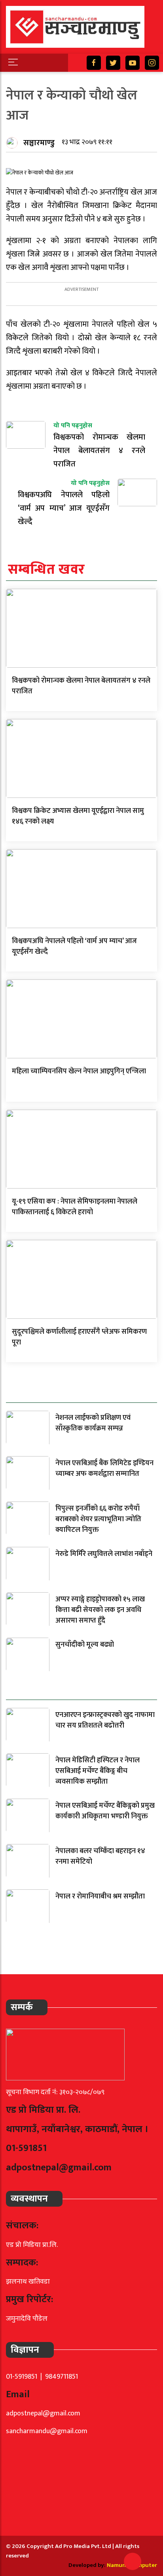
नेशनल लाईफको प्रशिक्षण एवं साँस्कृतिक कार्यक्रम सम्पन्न (93, 1423)
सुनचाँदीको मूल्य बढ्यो (85, 1645)
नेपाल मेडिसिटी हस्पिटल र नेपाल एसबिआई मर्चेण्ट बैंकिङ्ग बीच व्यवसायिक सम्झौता (98, 1771)
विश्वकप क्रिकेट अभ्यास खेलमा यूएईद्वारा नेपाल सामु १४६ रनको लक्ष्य (78, 816)
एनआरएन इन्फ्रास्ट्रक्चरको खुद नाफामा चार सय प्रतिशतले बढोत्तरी (105, 1720)
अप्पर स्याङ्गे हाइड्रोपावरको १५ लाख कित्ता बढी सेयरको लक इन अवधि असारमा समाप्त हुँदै (100, 1610)
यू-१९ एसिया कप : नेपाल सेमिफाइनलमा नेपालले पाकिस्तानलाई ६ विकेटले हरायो (75, 1207)
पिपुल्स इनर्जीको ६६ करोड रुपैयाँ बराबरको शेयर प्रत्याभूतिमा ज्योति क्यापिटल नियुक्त (98, 1519)
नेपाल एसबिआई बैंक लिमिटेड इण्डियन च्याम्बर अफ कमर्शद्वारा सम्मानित (104, 1469)
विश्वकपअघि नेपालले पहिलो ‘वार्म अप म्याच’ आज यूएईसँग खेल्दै (74, 946)
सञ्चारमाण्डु (39, 143)
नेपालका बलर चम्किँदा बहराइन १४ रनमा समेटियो (100, 1856)
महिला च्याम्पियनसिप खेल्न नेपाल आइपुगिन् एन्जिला (79, 1071)
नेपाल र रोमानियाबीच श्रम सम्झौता (100, 1896)
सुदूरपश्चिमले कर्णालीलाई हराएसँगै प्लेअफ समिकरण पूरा (79, 1337)
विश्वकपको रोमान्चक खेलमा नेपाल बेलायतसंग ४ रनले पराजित (81, 686)
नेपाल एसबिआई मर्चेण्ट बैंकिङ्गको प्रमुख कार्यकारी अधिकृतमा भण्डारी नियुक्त (105, 1811)
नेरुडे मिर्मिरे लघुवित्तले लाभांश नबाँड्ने (104, 1554)
